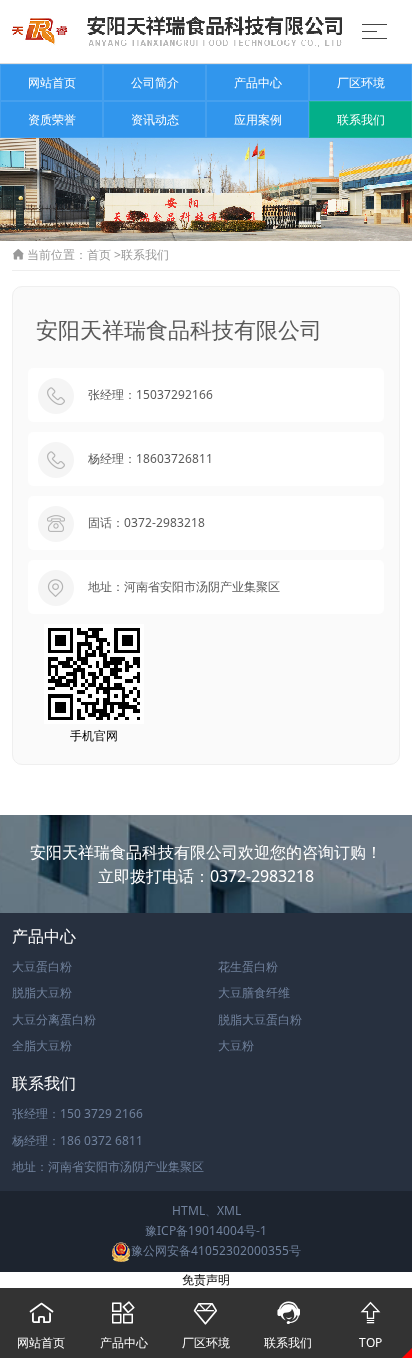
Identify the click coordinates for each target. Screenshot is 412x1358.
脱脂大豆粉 (42, 992)
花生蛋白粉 (248, 966)
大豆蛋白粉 (42, 966)
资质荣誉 (52, 119)
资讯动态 (155, 119)
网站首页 (52, 82)
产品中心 (258, 82)
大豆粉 (236, 1045)
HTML (188, 1210)
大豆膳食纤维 (254, 992)
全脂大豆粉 (42, 1045)
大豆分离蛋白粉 (54, 1019)
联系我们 (361, 119)
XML (229, 1210)
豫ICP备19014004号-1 (206, 1230)
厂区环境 (361, 82)
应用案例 (258, 119)
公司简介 (155, 82)
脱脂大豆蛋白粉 (260, 1019)
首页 (99, 254)
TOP (370, 1325)
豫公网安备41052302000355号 (216, 1250)
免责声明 (206, 1279)
